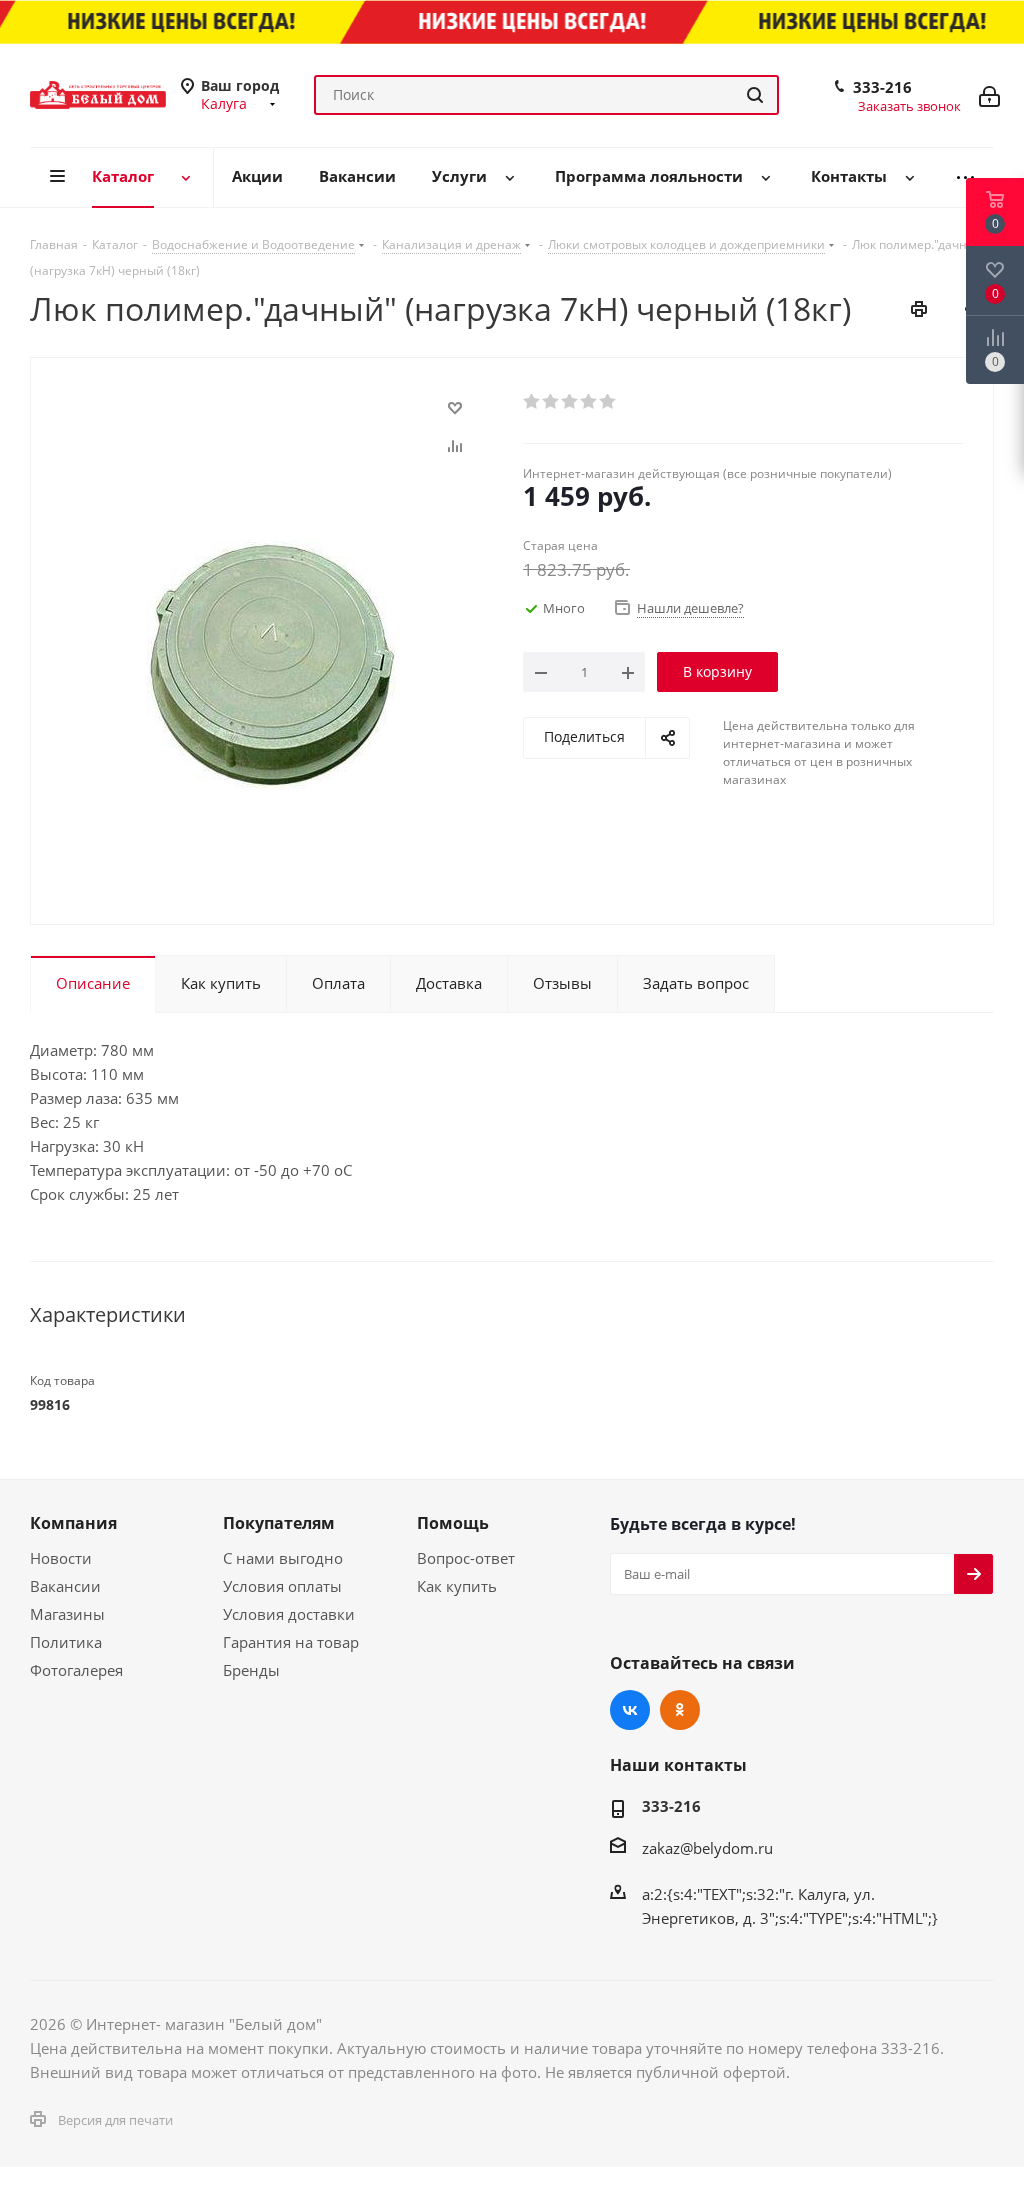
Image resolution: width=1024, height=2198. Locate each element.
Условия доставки (289, 1614)
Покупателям (279, 1523)
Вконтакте (630, 1710)
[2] (551, 402)
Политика (66, 1642)
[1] (532, 402)
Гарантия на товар (291, 1642)
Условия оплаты (282, 1586)
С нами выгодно (283, 1558)
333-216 (882, 87)
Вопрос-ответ (466, 1558)
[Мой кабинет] (989, 95)
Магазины (67, 1614)
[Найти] (755, 95)
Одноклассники (680, 1710)
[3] (570, 402)
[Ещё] (965, 177)
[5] (608, 402)
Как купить (457, 1586)
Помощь (453, 1523)
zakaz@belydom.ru (707, 1848)
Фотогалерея (76, 1670)
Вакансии (65, 1586)
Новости (61, 1558)
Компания (73, 1523)
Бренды (251, 1670)
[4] (589, 402)
